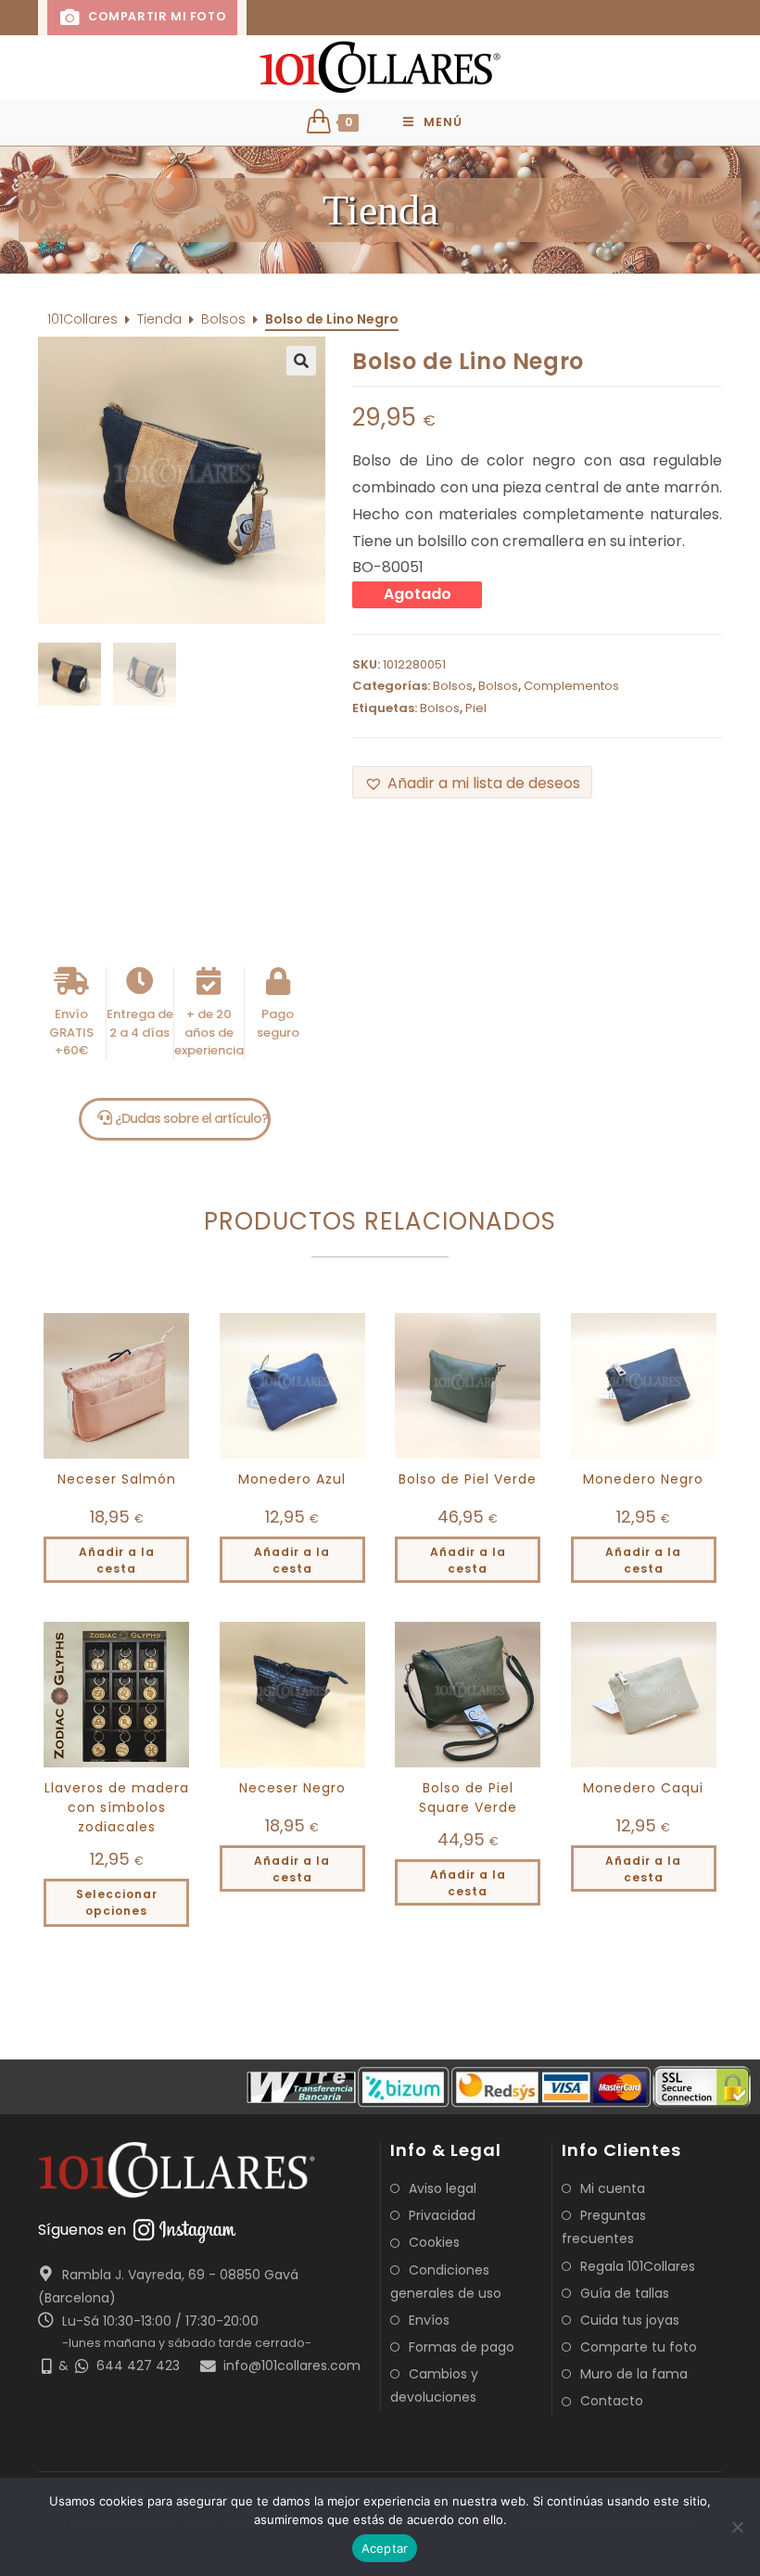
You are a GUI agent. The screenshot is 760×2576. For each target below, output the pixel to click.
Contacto (612, 2401)
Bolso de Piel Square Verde (468, 1798)
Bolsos (223, 319)
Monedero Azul (292, 1479)
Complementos (571, 686)
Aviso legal (443, 2188)
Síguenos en (82, 2230)
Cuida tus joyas (630, 2320)
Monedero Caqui (643, 1788)
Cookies (434, 2242)
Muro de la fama (634, 2374)
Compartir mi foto (155, 16)
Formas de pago (462, 2347)
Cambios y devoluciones (434, 2385)
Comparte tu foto (639, 2347)
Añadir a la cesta (117, 1560)
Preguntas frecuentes (604, 2227)
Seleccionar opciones (117, 1902)
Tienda (159, 319)
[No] (737, 2527)
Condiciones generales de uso (446, 2282)
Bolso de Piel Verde (468, 1479)
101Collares (82, 319)
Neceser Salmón (117, 1479)
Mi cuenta (613, 2188)
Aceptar (385, 2548)
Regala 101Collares (638, 2266)
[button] (380, 210)
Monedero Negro (643, 1479)
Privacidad (442, 2215)
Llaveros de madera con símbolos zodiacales (117, 1807)
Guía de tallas (625, 2293)
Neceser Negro (292, 1788)
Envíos (429, 2320)
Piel (476, 708)
